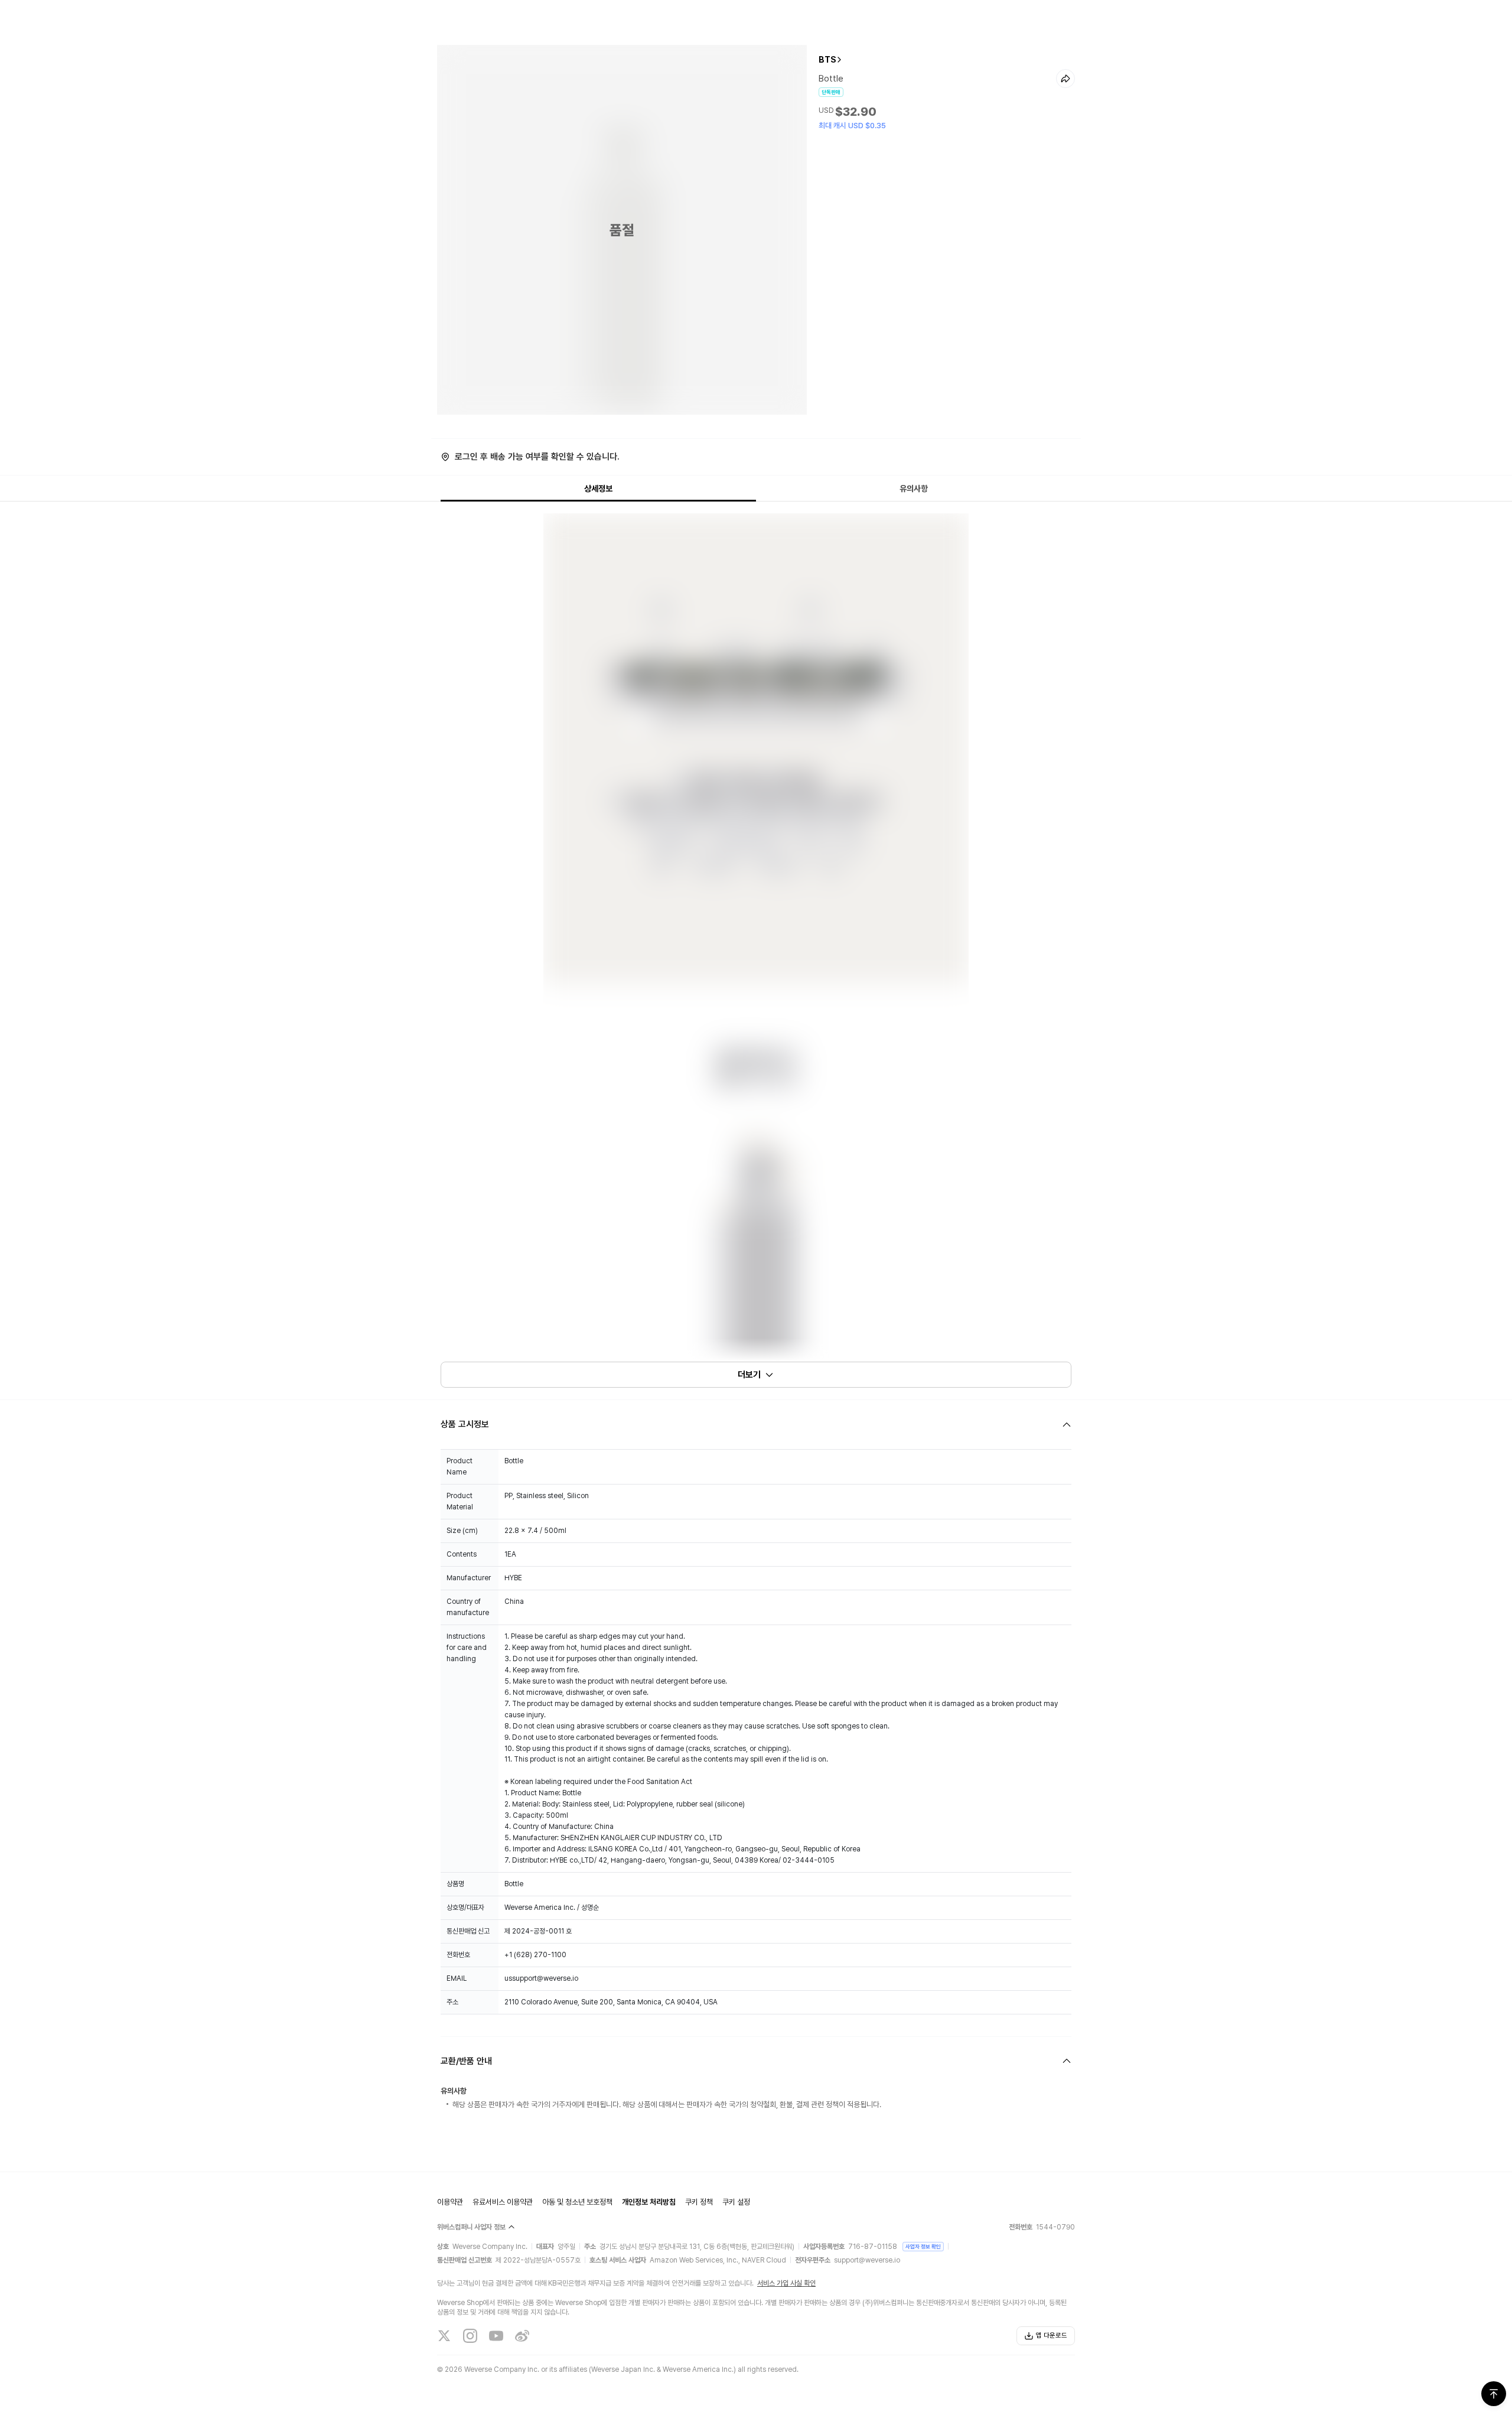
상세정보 (598, 489)
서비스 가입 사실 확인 (786, 2283)
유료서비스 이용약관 (503, 2202)
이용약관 (450, 2202)
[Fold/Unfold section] (756, 1425)
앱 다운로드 (1052, 2335)
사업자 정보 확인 (923, 2246)
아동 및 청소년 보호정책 (577, 2202)
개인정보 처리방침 (649, 2202)
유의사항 (914, 489)
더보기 (749, 1375)
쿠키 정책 (699, 2202)
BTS (827, 60)
